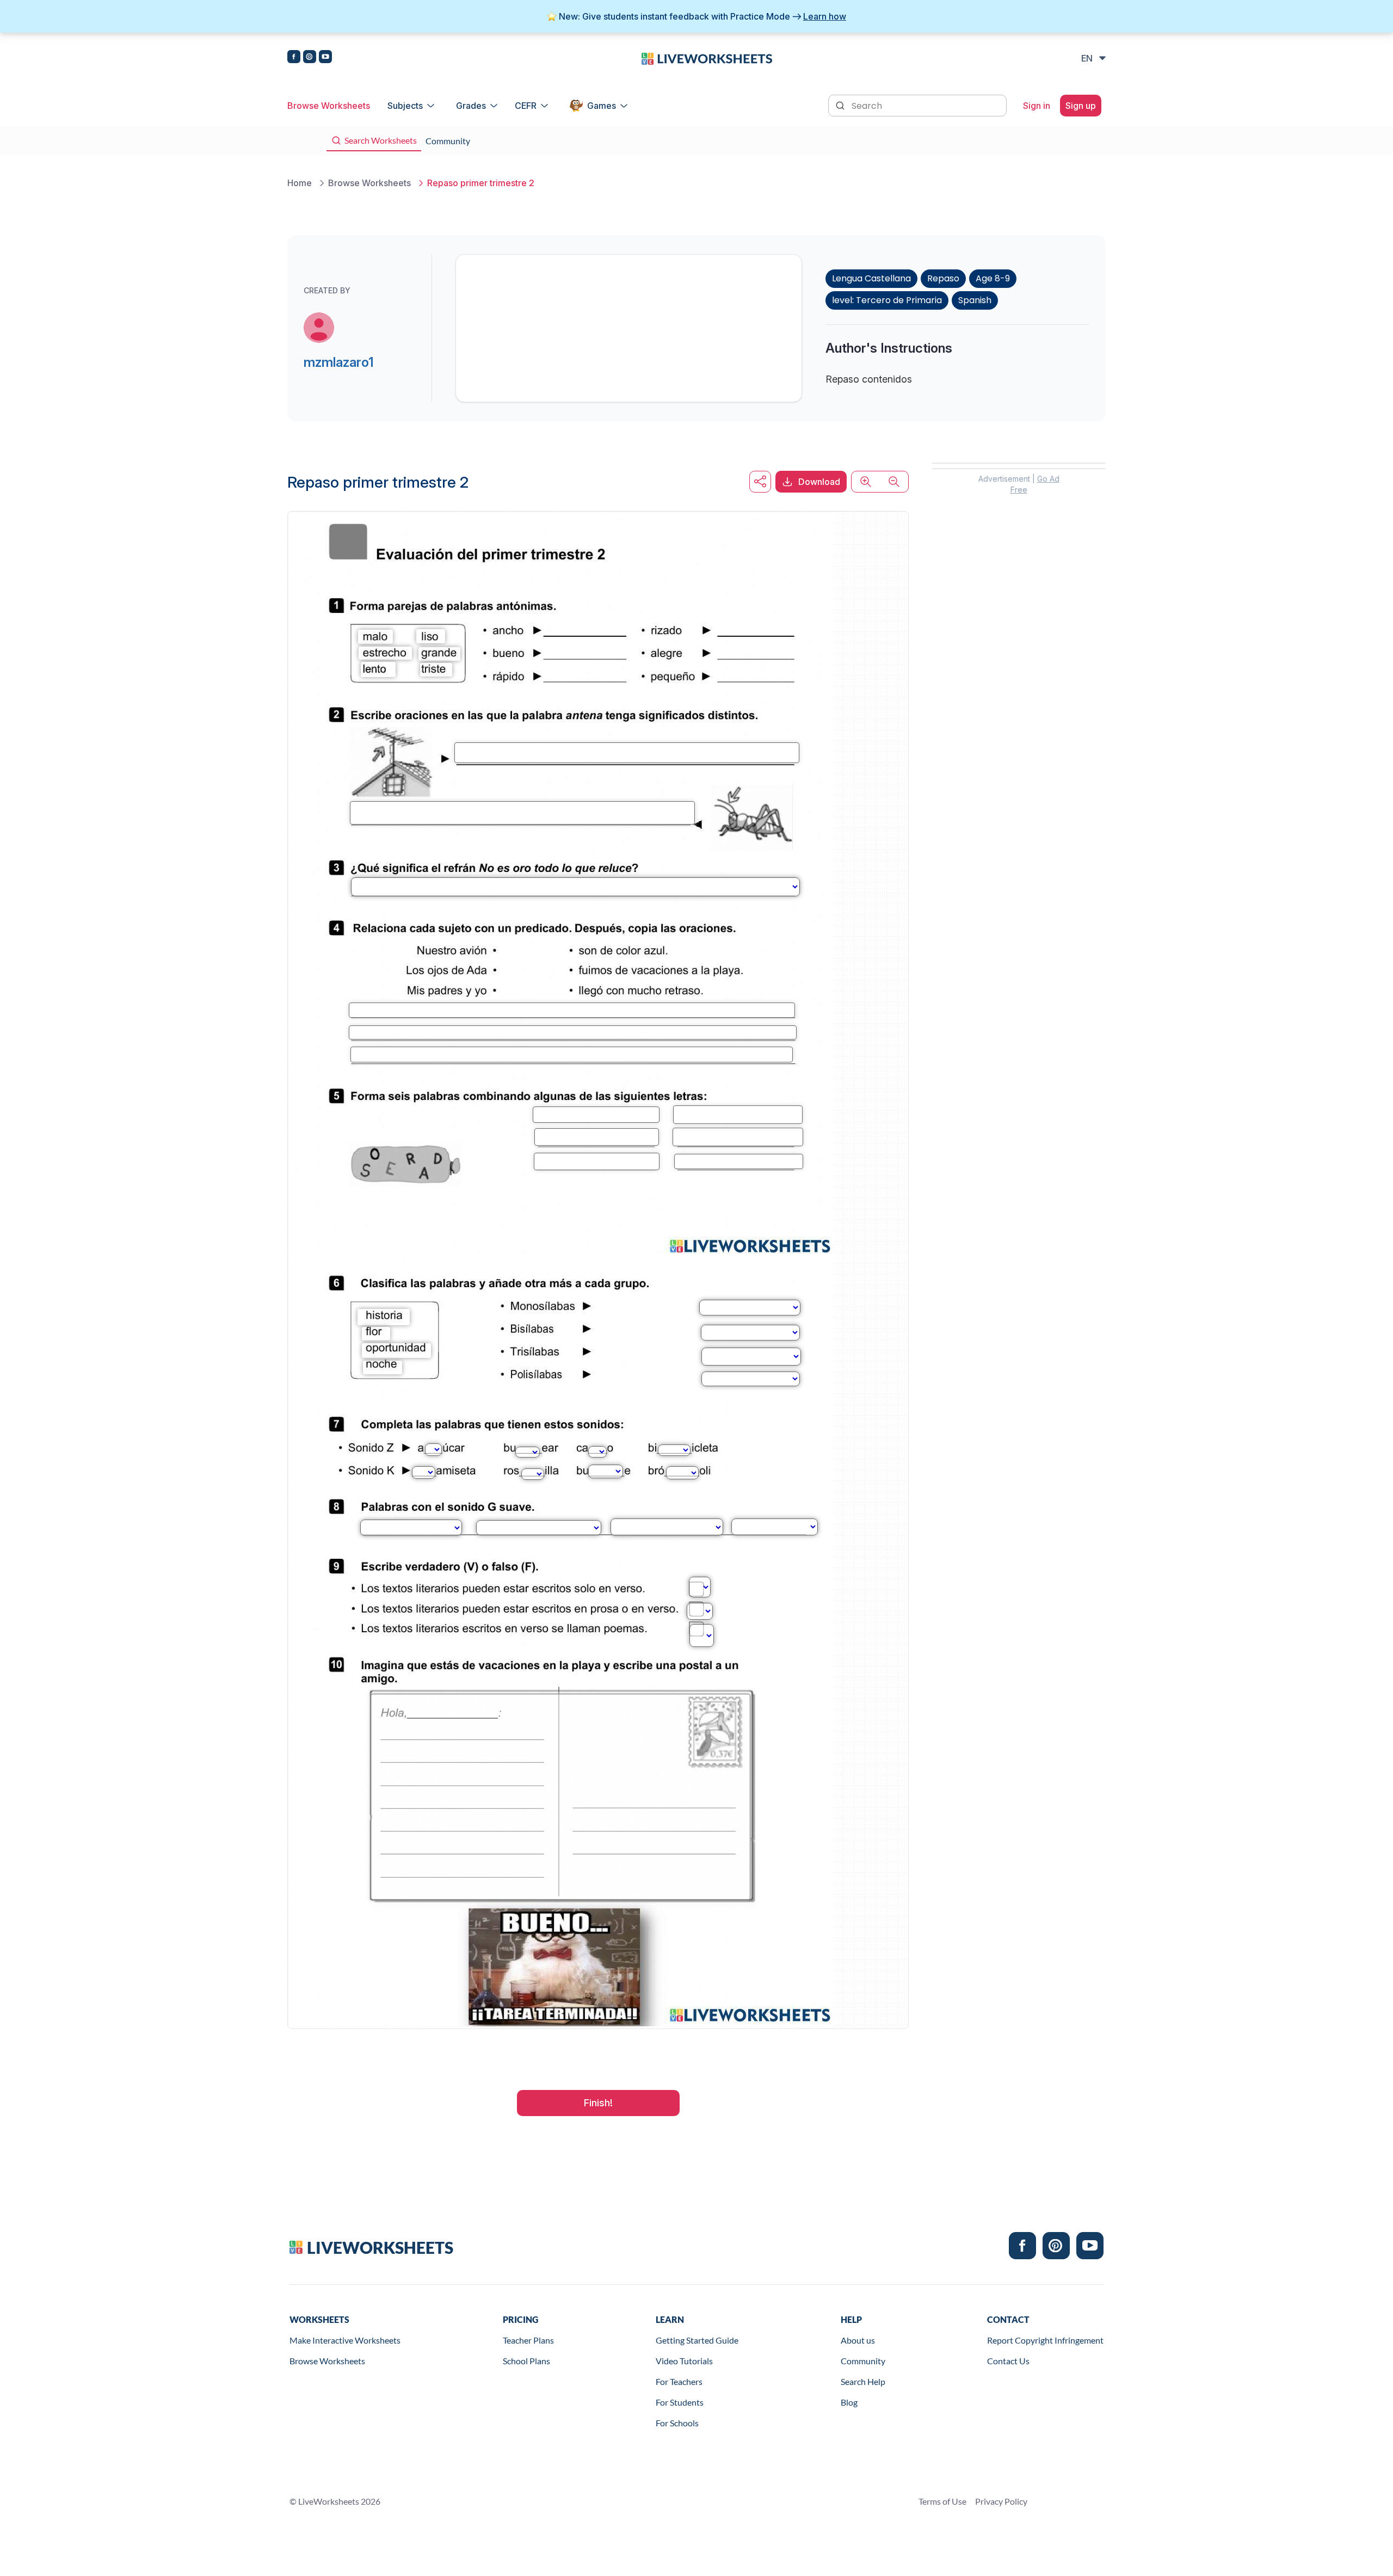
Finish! (598, 2103)
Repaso (943, 278)
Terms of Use (942, 2501)
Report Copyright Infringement (1045, 2340)
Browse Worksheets (329, 106)
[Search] (841, 104)
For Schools (677, 2423)
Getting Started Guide (697, 2340)
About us (858, 2340)
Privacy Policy (1001, 2501)
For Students (680, 2402)
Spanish (975, 300)
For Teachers (679, 2381)
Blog (849, 2402)
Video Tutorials (684, 2361)
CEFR (526, 106)
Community (863, 2361)
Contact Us (1008, 2361)
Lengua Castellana (871, 278)
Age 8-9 (993, 278)
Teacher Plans (528, 2340)
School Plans (526, 2361)
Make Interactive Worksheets (345, 2340)
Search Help (863, 2381)
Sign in (1037, 106)
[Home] (707, 58)
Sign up (1081, 106)
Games (602, 106)
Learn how (825, 16)
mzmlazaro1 (339, 362)
